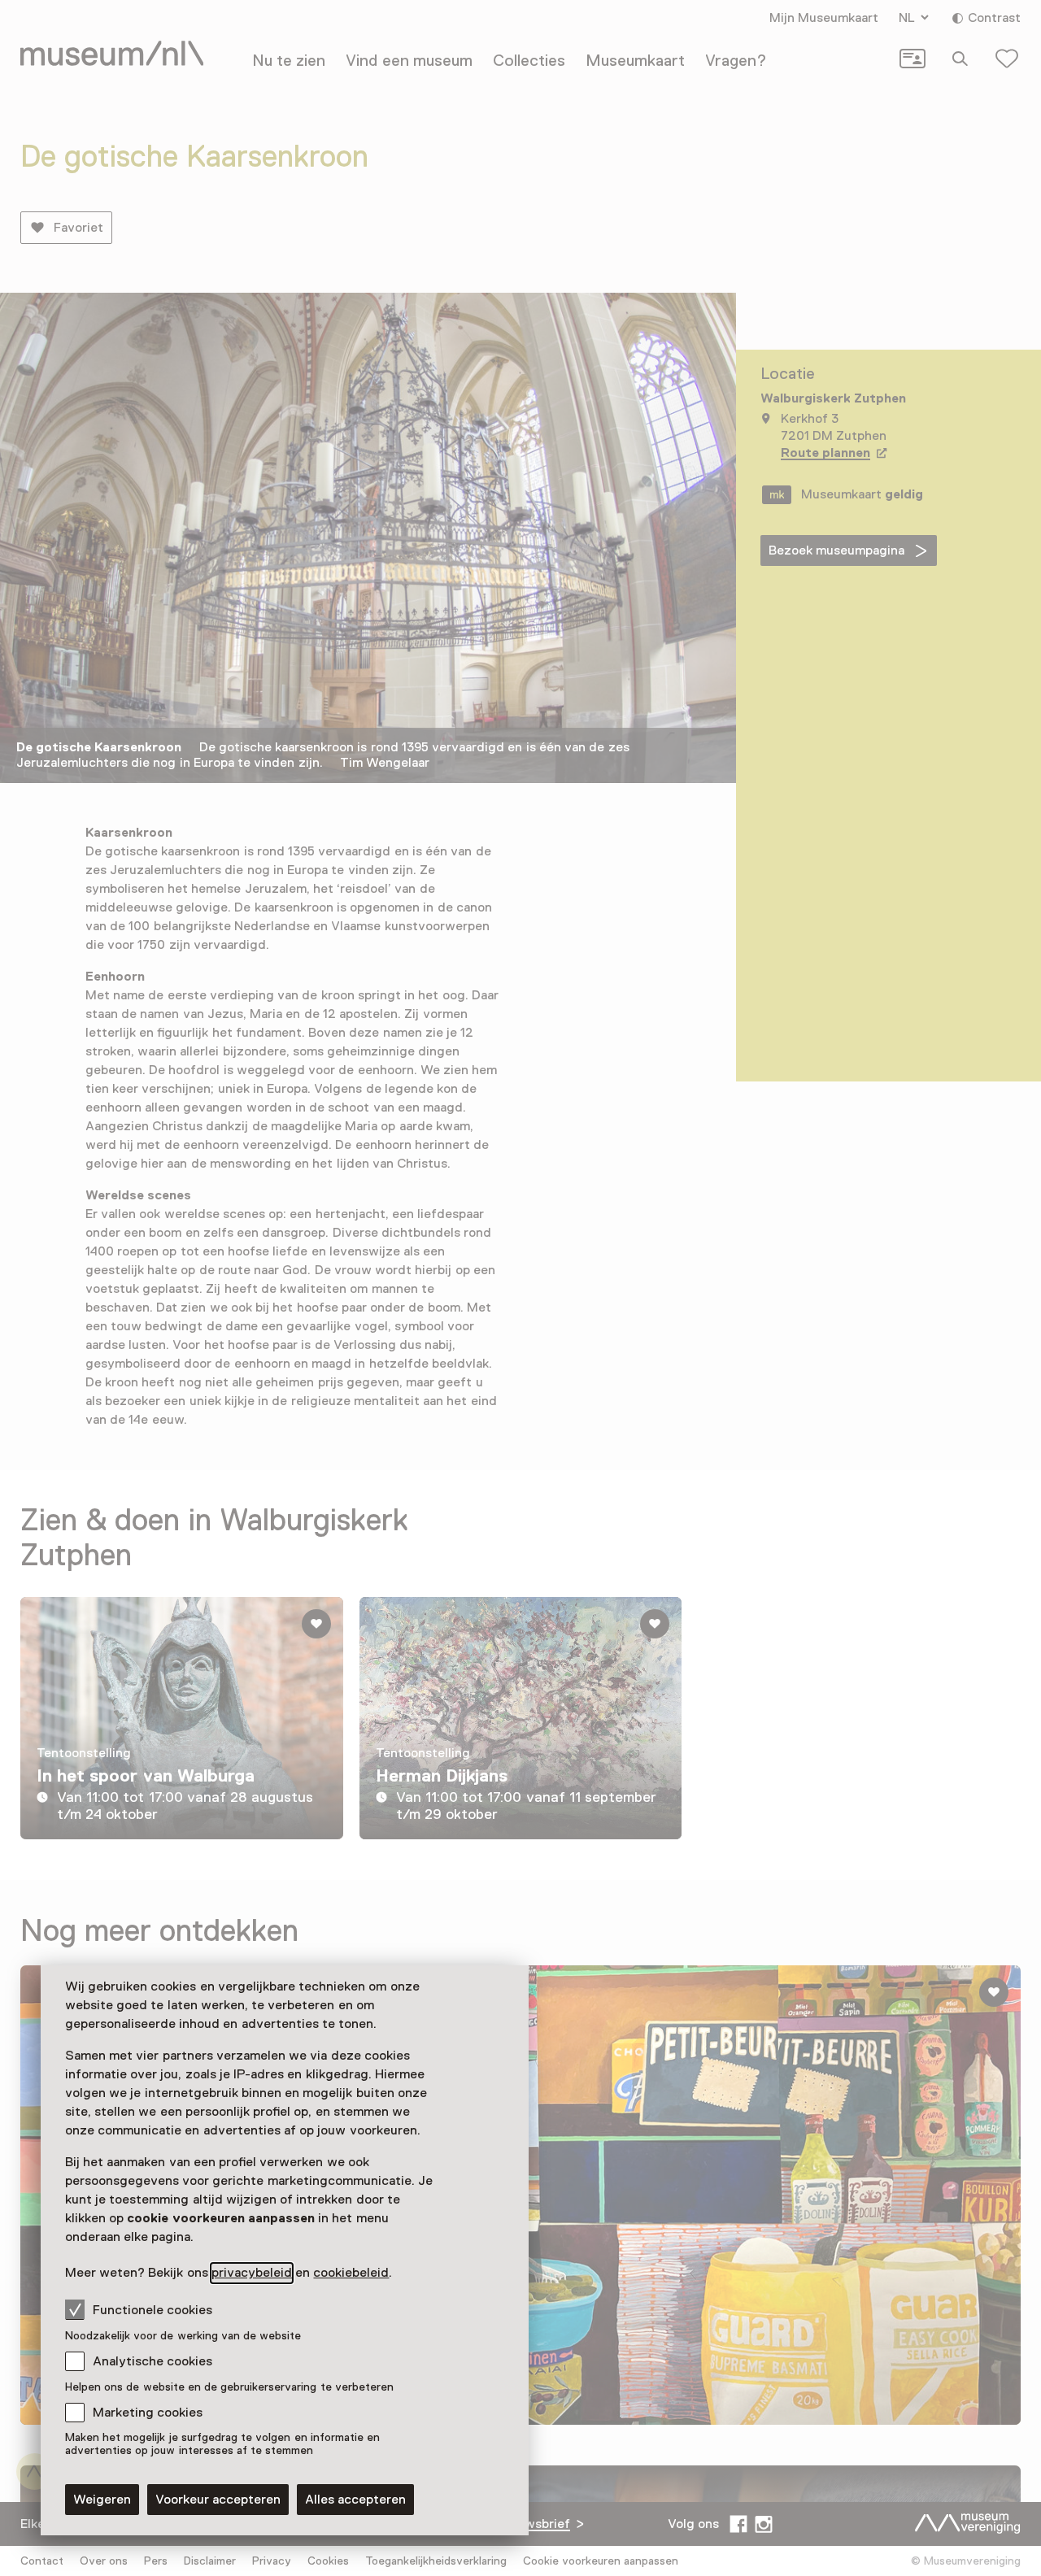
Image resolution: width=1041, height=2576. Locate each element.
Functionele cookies (152, 2310)
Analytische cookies (152, 2361)
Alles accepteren (355, 2500)
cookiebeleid (351, 2273)
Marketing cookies (148, 2413)
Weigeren (102, 2500)
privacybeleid (252, 2273)
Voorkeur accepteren (218, 2500)
